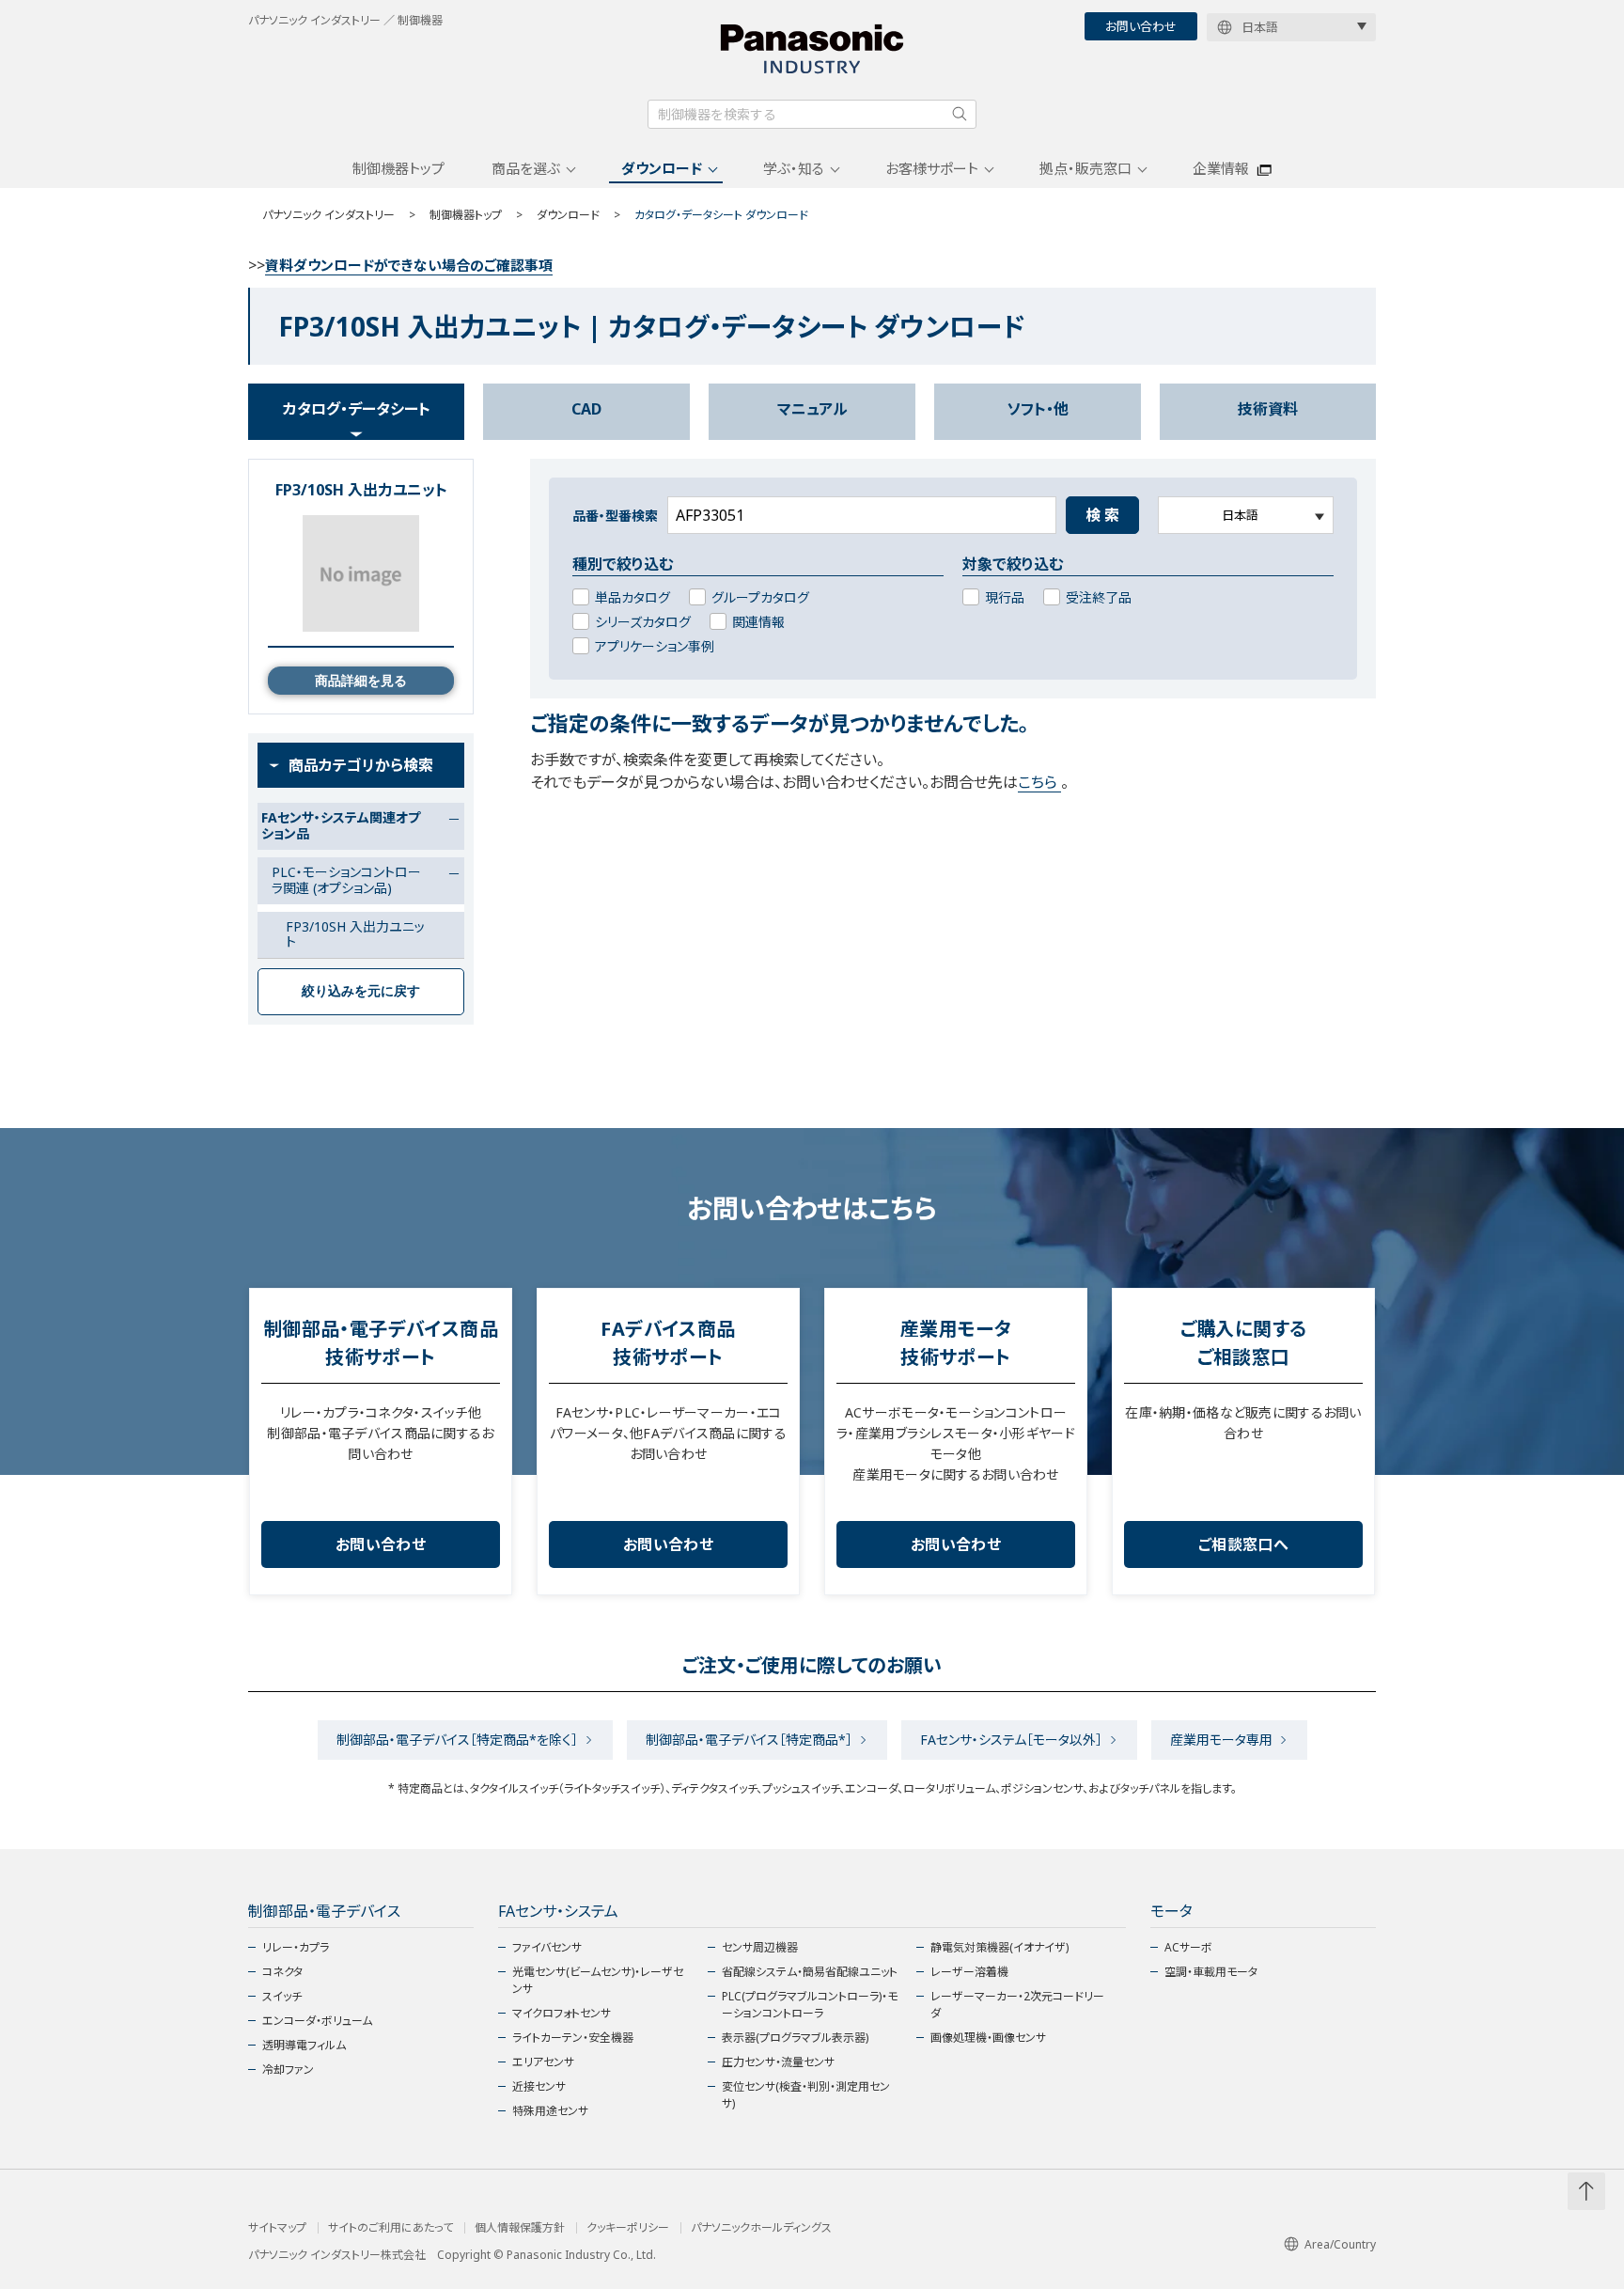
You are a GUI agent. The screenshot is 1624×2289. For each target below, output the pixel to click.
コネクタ (282, 1972)
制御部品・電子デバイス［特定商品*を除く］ (457, 1740)
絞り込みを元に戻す (361, 991)
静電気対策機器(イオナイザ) (999, 1947)
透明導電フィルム (304, 2045)
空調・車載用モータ (1211, 1972)
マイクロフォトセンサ (562, 2013)
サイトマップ (277, 2228)
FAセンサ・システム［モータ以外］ (1011, 1740)
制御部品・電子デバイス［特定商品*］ (749, 1740)
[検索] (960, 114)
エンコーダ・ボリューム (317, 2021)
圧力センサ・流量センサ (778, 2062)
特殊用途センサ (550, 2111)
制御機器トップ (398, 168)
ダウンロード (662, 168)
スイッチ (282, 1996)
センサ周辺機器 (760, 1947)
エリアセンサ (543, 2062)
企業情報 (1221, 168)
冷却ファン (288, 2070)
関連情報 (758, 622)
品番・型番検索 (615, 516)
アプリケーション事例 (655, 646)
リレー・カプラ (296, 1947)
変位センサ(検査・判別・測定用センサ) (806, 2095)
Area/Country (1340, 2244)
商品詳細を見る (361, 681)
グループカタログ (760, 597)
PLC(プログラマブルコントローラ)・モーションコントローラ (810, 2005)
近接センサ (539, 2086)
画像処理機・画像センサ (988, 2038)
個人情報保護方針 (520, 2228)
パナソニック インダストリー (328, 215)
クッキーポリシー (628, 2228)
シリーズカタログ (643, 622)
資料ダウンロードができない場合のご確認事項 (409, 265)
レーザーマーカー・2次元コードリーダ (1017, 2005)
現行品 (1005, 597)
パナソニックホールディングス (761, 2228)
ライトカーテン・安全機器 (573, 2038)
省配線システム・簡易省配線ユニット (810, 1972)
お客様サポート (932, 168)
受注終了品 (1099, 597)
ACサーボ (1188, 1947)
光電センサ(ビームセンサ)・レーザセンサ (598, 1980)
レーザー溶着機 (969, 1972)
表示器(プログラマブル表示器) (795, 2038)
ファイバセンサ (547, 1947)
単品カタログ (632, 597)
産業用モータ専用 (1221, 1740)
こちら (1039, 782)
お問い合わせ (1141, 26)
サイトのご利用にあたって (390, 2228)
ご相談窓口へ (1243, 1544)
